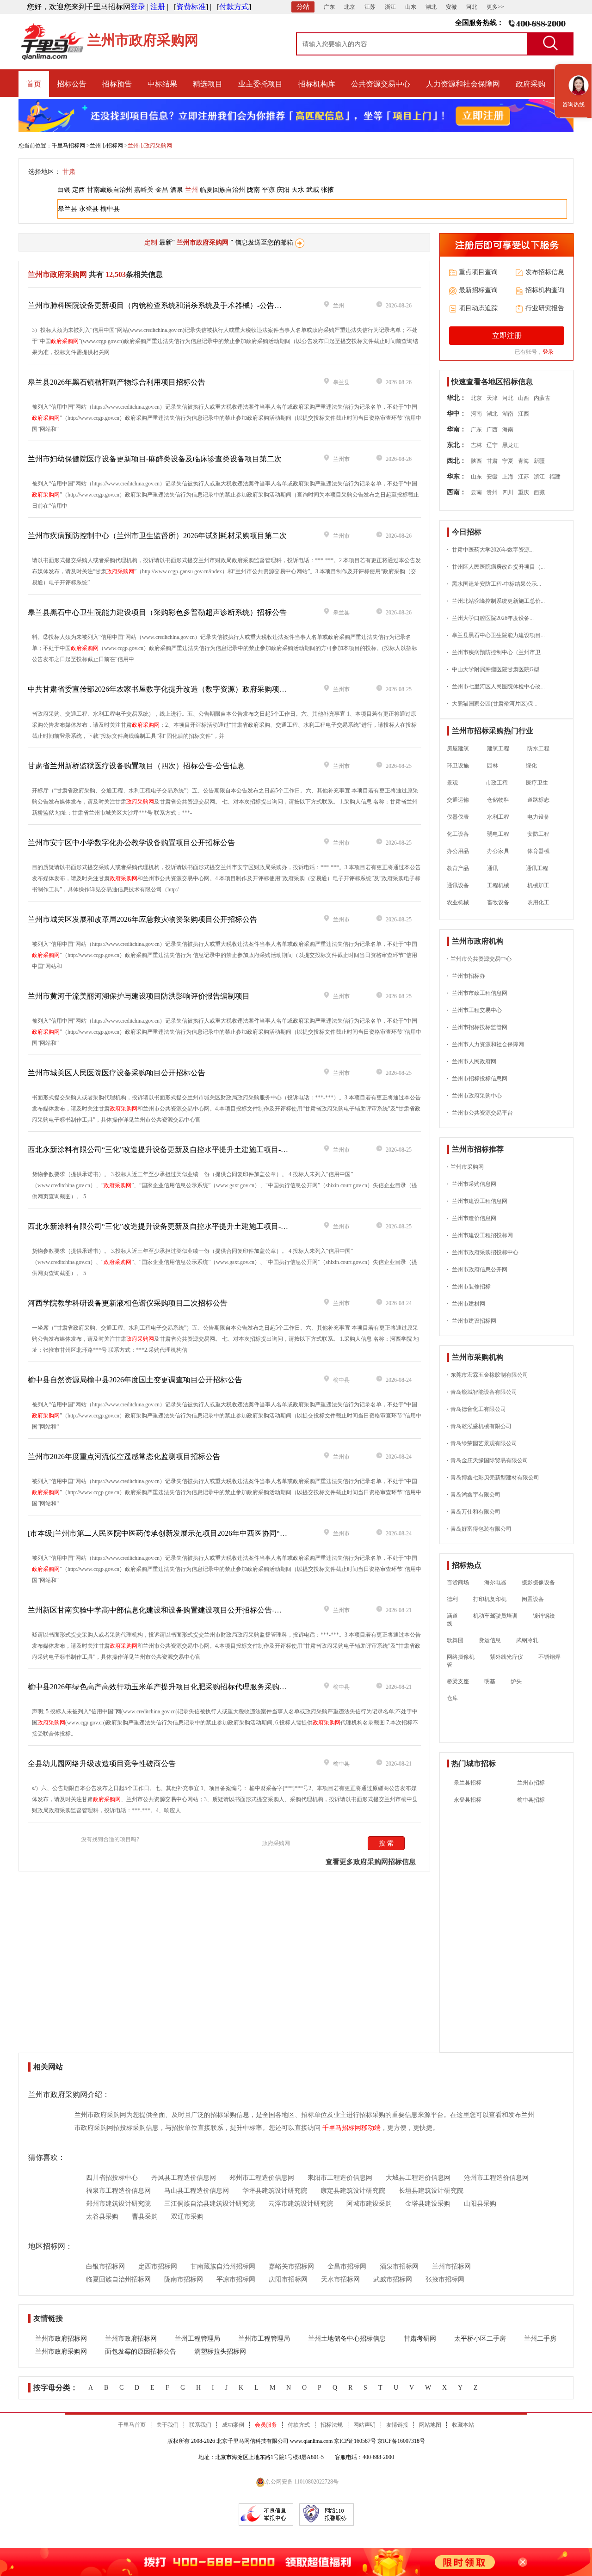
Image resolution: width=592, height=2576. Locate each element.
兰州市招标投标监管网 (477, 1027)
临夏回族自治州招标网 (118, 2279)
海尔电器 (495, 1582)
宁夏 (508, 461)
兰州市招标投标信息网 (477, 1079)
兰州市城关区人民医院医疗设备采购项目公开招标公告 (117, 1073)
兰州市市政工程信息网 (477, 993)
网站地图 (430, 2425)
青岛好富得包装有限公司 (479, 1529)
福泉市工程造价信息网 (118, 2191)
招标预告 (117, 84)
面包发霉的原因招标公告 (141, 2352)
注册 (158, 7)
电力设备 (538, 817)
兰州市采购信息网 (472, 1184)
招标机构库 (317, 84)
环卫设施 (458, 766)
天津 (492, 398)
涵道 (452, 1616)
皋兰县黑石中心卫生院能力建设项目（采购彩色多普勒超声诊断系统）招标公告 (157, 612)
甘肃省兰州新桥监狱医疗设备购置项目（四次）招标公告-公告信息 (136, 766)
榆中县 (110, 209)
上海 (508, 477)
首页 (34, 84)
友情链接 (397, 2425)
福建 (555, 477)
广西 (492, 429)
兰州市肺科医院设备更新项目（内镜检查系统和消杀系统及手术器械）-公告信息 (158, 305)
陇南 (253, 190)
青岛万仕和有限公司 (474, 1512)
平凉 (268, 190)
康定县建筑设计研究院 (353, 2191)
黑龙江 (511, 445)
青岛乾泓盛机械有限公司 (479, 1426)
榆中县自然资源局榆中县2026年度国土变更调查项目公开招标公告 (135, 1380)
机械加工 (538, 885)
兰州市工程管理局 (264, 2339)
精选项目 (208, 84)
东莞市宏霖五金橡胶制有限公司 (487, 1375)
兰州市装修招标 (469, 1287)
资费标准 (191, 7)
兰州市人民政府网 (472, 1061)
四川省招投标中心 (112, 2178)
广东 (329, 7)
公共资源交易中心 (381, 84)
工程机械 (498, 885)
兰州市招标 (531, 1783)
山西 (524, 398)
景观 (452, 783)
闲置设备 (533, 1599)
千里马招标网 (68, 146)
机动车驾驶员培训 (495, 1616)
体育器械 (538, 851)
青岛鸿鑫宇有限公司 (474, 1495)
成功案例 (233, 2425)
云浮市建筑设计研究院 (301, 2204)
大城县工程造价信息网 (418, 2178)
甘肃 (69, 172)
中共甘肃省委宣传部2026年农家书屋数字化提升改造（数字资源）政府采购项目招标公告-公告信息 (188, 689)
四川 (508, 492)
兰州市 (341, 459)
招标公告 (72, 84)
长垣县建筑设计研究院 (431, 2191)
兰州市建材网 (466, 1304)
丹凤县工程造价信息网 (184, 2178)
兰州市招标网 (106, 146)
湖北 (431, 7)
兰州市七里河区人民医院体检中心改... (496, 687)
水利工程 (498, 817)
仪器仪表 (458, 817)
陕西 (476, 461)
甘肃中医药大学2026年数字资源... (490, 550)
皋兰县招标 (468, 1783)
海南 (508, 429)
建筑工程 (498, 748)
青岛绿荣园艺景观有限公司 (482, 1443)
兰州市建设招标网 (472, 1321)
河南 (476, 414)
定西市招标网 (158, 2266)
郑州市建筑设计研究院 (118, 2204)
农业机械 (458, 902)
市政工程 (492, 783)
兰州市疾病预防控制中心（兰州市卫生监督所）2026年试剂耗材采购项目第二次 (157, 536)
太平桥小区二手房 (480, 2339)
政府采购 (530, 84)
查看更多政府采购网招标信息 (371, 1862)
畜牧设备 (498, 902)
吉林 (476, 445)
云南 (476, 492)
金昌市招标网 (347, 2266)
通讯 (493, 868)
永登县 (89, 209)
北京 (350, 7)
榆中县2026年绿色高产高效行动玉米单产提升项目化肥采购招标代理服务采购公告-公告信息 (177, 1687)
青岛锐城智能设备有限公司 (482, 1392)
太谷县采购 (102, 2217)
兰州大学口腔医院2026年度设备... (490, 618)
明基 (490, 1681)
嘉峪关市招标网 (291, 2266)
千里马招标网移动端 (351, 2128)
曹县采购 (145, 2217)
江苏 (370, 7)
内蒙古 (542, 398)
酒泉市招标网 (399, 2266)
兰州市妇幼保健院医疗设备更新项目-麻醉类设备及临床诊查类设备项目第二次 (155, 459)
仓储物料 (498, 800)
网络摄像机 (461, 1657)
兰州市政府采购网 (61, 2352)
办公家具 (498, 851)
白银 (64, 190)
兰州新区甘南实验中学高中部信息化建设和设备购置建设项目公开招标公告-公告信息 (166, 1610)
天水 (298, 190)
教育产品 (458, 868)
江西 (524, 414)
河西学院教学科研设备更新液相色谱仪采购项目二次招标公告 (128, 1303)
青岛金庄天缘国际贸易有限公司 (487, 1460)
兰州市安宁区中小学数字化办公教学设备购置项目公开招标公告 (131, 843)
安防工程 (538, 834)
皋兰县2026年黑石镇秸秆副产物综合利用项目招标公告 (117, 382)
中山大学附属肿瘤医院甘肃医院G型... (495, 669)
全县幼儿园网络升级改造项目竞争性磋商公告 (102, 1763)
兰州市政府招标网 (61, 2339)
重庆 (524, 492)
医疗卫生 (537, 783)
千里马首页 (132, 2425)
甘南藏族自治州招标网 (223, 2266)
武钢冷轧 (527, 1640)
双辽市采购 (187, 2217)
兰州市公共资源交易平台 (480, 1113)
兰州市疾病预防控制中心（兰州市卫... (496, 652)
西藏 (539, 492)
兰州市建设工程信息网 (477, 1201)
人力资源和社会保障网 (463, 84)
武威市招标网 (393, 2279)
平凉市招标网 (236, 2279)
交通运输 (458, 800)
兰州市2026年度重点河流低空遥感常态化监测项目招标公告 (124, 1457)
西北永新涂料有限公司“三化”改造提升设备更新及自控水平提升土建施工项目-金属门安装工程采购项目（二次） (210, 1150)
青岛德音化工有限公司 (476, 1409)
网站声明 (364, 2425)
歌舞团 (455, 1640)
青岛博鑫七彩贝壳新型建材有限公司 (493, 1478)
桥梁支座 (458, 1681)
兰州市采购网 (465, 1167)
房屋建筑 (458, 748)
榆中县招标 (531, 1800)
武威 (313, 190)
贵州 (492, 492)
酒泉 (177, 190)
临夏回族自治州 (222, 190)
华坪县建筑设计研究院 (275, 2191)
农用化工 (538, 902)
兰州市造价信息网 (472, 1218)
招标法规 (332, 2425)
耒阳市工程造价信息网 (340, 2178)
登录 (138, 7)
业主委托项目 (260, 84)
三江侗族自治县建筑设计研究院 (210, 2204)
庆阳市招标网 (288, 2279)
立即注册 (507, 335)
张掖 (327, 190)
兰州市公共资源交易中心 (479, 959)
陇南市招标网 (184, 2279)
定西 (79, 190)
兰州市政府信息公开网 (477, 1270)
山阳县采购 (480, 2204)
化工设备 (458, 834)
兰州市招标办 (466, 976)
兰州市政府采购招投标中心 (483, 1252)
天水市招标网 (340, 2279)
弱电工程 (498, 834)
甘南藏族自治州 (110, 190)
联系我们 (200, 2425)
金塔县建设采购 (428, 2204)
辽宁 (492, 445)
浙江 (390, 7)
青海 (524, 461)
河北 (472, 7)
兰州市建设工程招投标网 (480, 1235)
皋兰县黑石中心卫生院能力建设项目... (496, 635)
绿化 (527, 766)
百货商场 (458, 1582)
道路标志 (538, 800)
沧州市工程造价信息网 (496, 2178)
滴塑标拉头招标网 (220, 2352)
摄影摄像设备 (538, 1582)
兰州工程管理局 (197, 2339)
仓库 (452, 1698)
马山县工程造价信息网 (197, 2191)
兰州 (191, 190)
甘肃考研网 (420, 2339)
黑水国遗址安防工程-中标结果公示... (494, 584)
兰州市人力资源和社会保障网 (485, 1044)
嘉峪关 (144, 190)
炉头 (516, 1681)
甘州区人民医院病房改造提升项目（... (496, 567)
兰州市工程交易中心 (474, 1010)
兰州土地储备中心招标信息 (347, 2339)
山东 (411, 7)
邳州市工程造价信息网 (262, 2178)
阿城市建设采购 (369, 2204)
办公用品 (458, 851)
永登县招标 (468, 1800)
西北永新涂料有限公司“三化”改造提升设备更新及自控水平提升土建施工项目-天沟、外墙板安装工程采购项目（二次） (221, 1226)
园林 (493, 766)
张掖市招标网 (445, 2279)
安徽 (451, 7)
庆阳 (283, 190)
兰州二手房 (540, 2339)
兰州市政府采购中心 (474, 1096)
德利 (452, 1599)
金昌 (162, 190)
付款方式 (234, 7)
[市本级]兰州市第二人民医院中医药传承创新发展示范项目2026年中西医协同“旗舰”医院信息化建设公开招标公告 (211, 1533)
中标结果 (162, 84)
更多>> (495, 7)
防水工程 (538, 748)
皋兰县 (68, 209)
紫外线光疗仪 (506, 1657)
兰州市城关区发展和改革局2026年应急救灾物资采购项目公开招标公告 (142, 919)
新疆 (539, 461)
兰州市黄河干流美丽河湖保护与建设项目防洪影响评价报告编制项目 (139, 996)
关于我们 (167, 2425)
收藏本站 (463, 2425)
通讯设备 (458, 885)
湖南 (508, 414)
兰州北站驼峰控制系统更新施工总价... (496, 601)
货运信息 (490, 1640)
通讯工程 (532, 868)
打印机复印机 (490, 1599)
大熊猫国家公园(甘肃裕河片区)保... (492, 704)
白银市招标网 (105, 2266)
